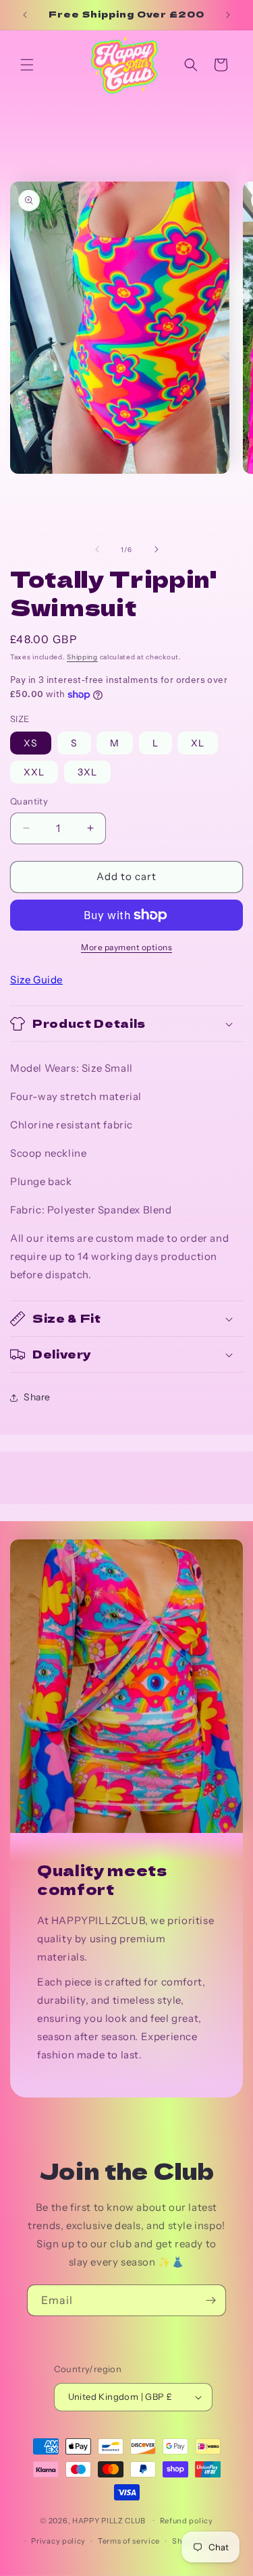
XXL (34, 772)
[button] (27, 65)
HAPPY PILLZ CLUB (109, 2520)
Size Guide (36, 980)
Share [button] (37, 1397)
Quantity (29, 801)
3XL (87, 772)
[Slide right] (157, 549)
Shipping (82, 657)
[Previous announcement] (25, 15)
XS (31, 743)
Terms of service (129, 2541)
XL (198, 743)
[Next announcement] (228, 15)
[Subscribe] (210, 2300)
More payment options (126, 947)
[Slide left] (97, 549)
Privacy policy (58, 2541)
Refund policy (187, 2521)
